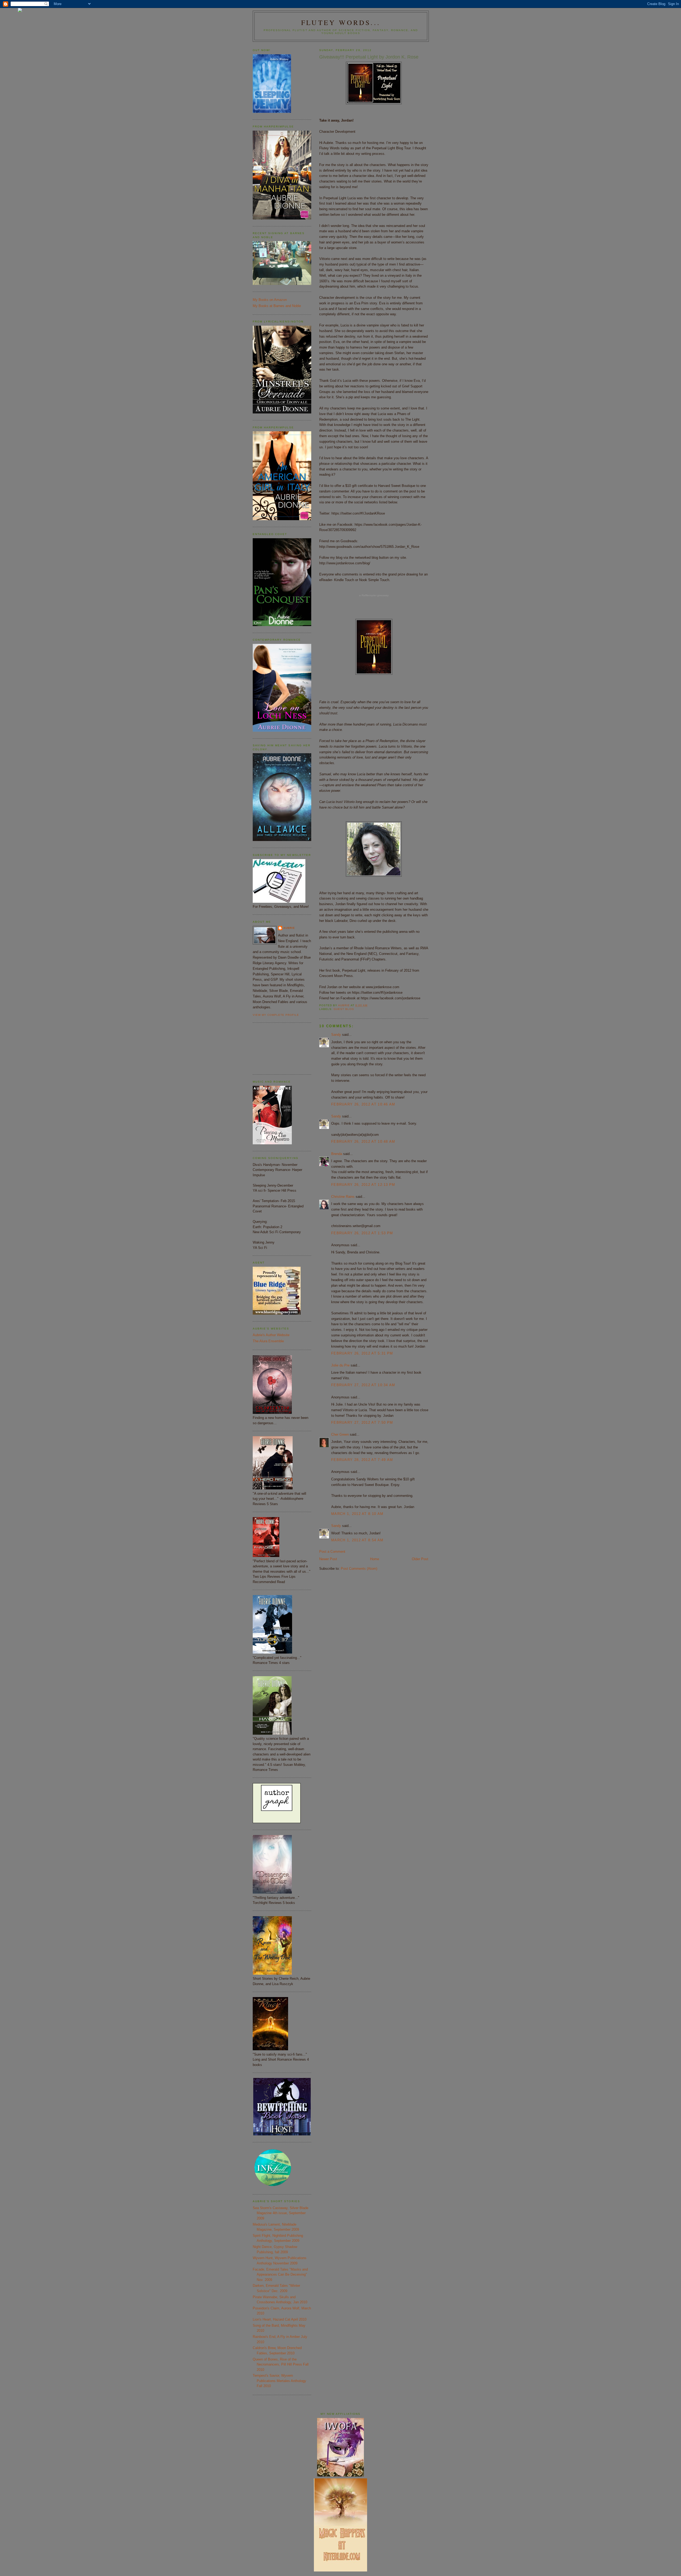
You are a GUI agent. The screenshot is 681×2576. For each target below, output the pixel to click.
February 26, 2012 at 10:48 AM (363, 1142)
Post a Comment (332, 1552)
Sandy (336, 1035)
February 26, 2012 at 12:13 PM (363, 1185)
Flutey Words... (341, 22)
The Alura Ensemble (268, 1341)
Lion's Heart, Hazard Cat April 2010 (280, 2319)
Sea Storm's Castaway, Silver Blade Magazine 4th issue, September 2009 (281, 2213)
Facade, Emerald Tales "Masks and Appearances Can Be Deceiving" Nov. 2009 (280, 2275)
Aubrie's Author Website (271, 1335)
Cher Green (340, 1434)
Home (375, 1559)
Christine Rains (343, 1197)
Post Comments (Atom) (359, 1569)
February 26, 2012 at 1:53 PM (362, 1233)
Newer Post (328, 1559)
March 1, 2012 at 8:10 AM (357, 1514)
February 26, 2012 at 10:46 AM (363, 1104)
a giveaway (374, 595)
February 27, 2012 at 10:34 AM (363, 1385)
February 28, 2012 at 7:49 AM (362, 1460)
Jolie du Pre (340, 1365)
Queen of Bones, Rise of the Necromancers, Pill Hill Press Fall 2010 (281, 2364)
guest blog (344, 1009)
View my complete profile (276, 1015)
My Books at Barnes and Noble (277, 306)
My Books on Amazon (270, 300)
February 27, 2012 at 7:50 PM (362, 1422)
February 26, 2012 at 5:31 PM (362, 1353)
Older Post (420, 1559)
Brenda (337, 1154)
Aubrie (289, 928)
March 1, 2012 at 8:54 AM (357, 1540)
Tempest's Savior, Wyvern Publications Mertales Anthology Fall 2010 (279, 2381)
